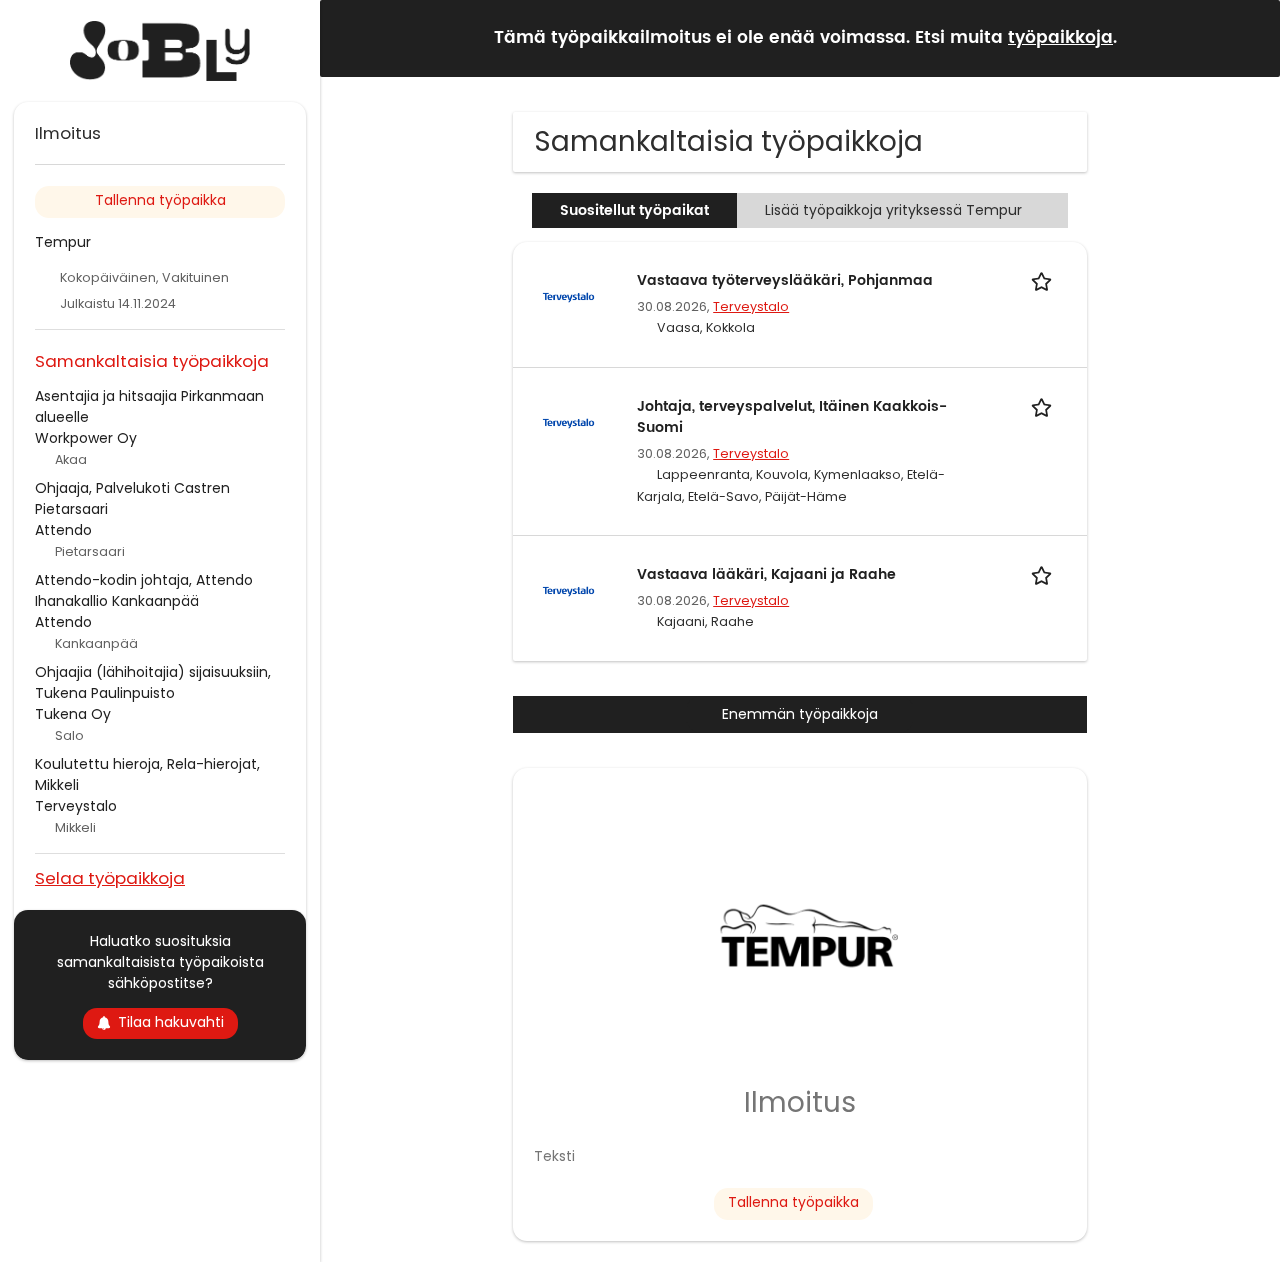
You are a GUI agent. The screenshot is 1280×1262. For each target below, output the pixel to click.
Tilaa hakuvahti (171, 1022)
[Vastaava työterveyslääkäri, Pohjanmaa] (569, 296)
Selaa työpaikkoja (110, 877)
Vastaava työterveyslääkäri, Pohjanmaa (785, 280)
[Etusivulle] (160, 51)
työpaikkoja (1060, 38)
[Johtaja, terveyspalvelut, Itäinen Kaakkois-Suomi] (569, 422)
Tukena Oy (73, 714)
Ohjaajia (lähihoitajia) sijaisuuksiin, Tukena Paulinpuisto (153, 682)
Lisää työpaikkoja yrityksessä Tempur (893, 210)
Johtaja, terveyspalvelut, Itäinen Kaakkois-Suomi (792, 417)
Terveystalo (751, 306)
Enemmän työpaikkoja (800, 714)
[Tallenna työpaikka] (1045, 280)
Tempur (63, 242)
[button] (1249, 37)
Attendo (63, 530)
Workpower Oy (86, 438)
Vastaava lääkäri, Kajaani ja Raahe (766, 574)
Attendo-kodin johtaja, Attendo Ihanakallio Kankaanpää (144, 590)
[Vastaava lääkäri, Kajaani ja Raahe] (569, 590)
